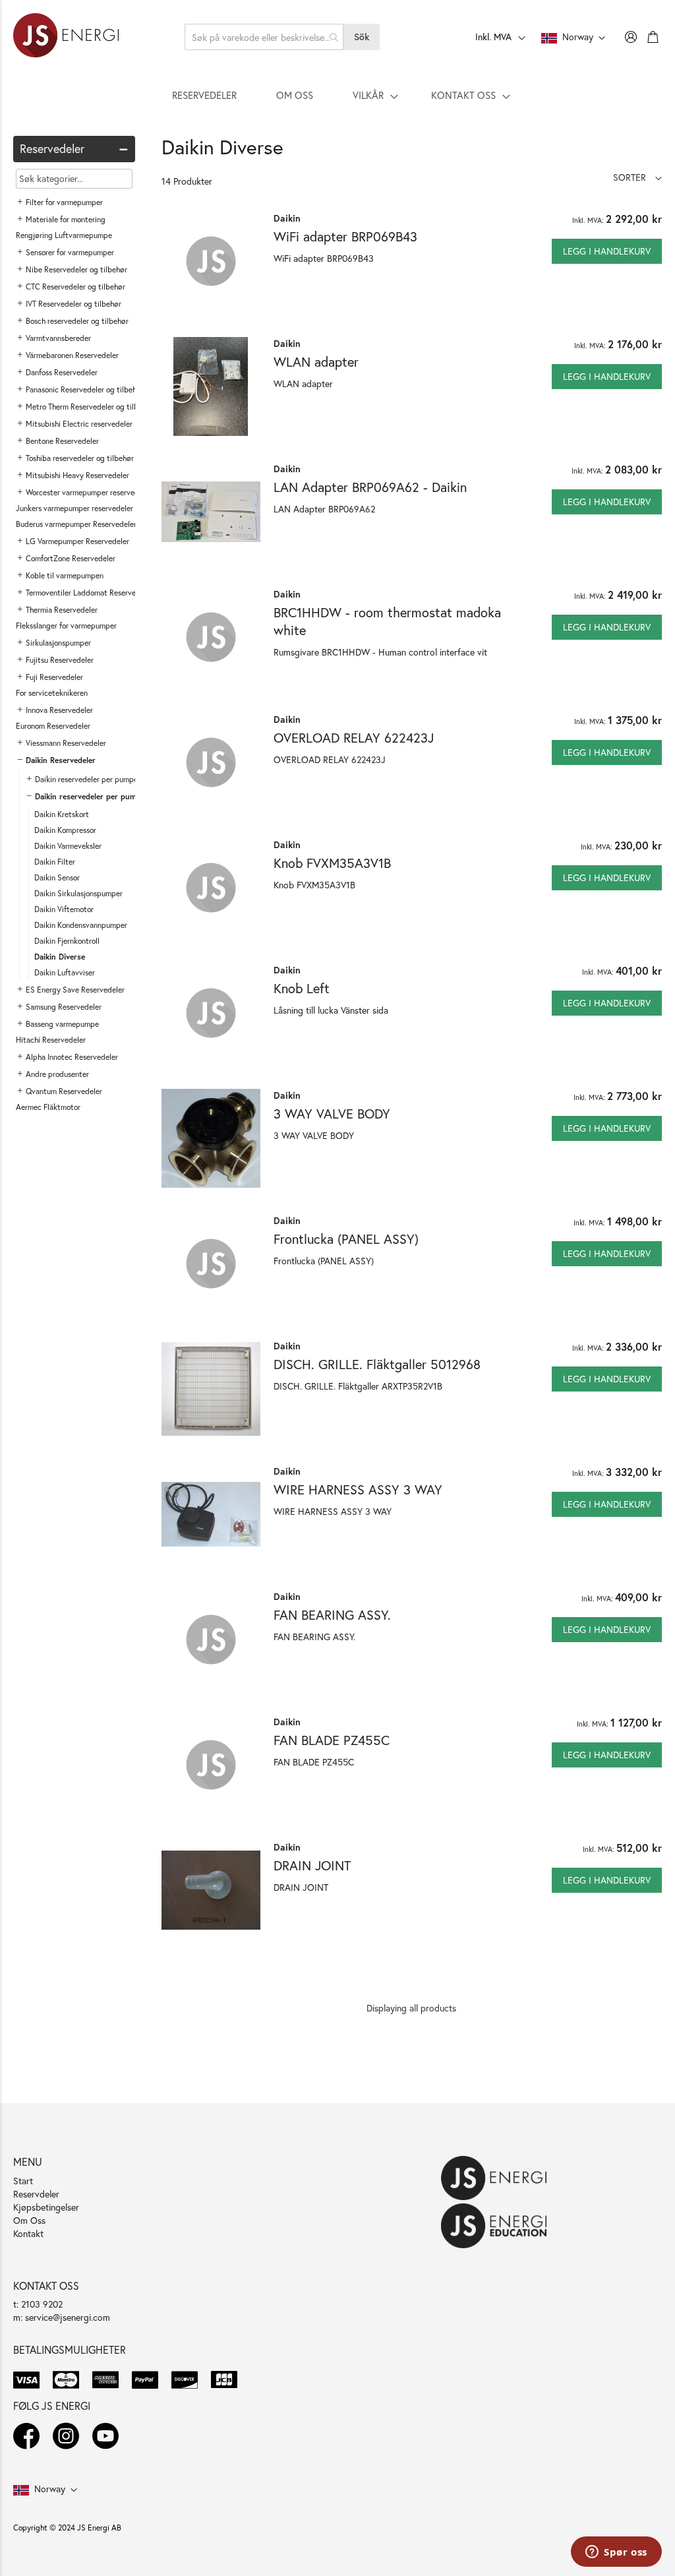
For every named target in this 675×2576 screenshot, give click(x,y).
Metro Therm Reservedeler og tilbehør (90, 407)
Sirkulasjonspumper (58, 643)
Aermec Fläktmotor (48, 1107)
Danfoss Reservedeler (62, 372)
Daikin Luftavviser (65, 972)
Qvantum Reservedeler (64, 1091)
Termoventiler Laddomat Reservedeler (89, 593)
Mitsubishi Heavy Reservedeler (77, 475)
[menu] (337, 95)
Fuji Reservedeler (54, 677)
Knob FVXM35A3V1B (332, 863)
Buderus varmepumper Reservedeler (76, 524)
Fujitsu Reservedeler (60, 660)
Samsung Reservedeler (64, 1007)
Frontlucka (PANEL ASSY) (346, 1239)
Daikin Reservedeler (61, 760)
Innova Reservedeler (59, 710)
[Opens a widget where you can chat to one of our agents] (616, 2553)
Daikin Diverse (60, 957)
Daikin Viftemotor (64, 909)
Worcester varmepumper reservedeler (89, 492)
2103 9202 (42, 2304)
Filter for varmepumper (64, 202)
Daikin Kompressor (65, 830)
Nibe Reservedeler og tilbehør (76, 269)
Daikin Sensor (57, 877)
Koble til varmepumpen (65, 575)
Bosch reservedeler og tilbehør (77, 321)
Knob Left (302, 988)
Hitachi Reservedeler (51, 1040)
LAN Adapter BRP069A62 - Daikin (370, 487)
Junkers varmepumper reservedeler (74, 508)
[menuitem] (204, 95)
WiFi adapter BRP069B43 (345, 236)
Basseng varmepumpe (62, 1024)
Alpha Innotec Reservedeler (72, 1057)
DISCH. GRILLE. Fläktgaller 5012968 (377, 1364)
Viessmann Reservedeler (66, 743)
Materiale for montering (66, 219)
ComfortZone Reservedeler (71, 558)
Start (23, 2181)
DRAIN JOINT (312, 1865)
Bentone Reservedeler (62, 441)
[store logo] (66, 37)
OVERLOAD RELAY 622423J (354, 738)
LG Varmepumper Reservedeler (77, 541)
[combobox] (264, 37)
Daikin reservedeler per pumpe (86, 779)
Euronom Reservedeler (53, 726)
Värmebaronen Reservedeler (72, 355)
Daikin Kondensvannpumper (81, 925)
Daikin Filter (55, 862)
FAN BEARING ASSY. (332, 1615)
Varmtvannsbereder (58, 338)
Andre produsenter (57, 1074)
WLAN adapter (316, 362)
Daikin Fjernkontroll (67, 941)
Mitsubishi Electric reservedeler (79, 424)
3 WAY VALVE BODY (332, 1114)
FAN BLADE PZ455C (332, 1740)
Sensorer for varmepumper (70, 252)
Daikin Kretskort (62, 814)
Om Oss (29, 2220)
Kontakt (28, 2233)
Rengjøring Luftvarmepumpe (64, 235)
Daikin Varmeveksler (68, 846)
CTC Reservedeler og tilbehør (75, 287)
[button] (637, 177)
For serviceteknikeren (52, 693)
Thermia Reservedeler (62, 610)
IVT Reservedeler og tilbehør (73, 304)
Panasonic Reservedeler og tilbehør (85, 389)
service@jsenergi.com (68, 2317)
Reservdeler (36, 2194)
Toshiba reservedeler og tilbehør (80, 458)
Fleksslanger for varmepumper (66, 626)
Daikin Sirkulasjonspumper (78, 893)
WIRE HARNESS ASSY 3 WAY (358, 1489)
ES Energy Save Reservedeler (75, 990)
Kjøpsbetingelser (46, 2207)
